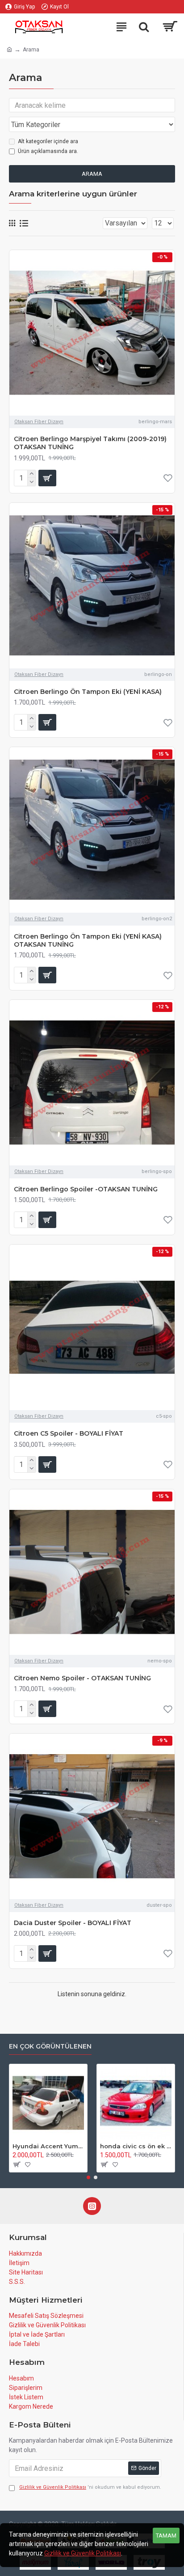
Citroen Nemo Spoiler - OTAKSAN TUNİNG (82, 1678)
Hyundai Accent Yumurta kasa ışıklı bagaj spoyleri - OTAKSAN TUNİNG (48, 2146)
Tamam (166, 2536)
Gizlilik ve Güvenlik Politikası (83, 2553)
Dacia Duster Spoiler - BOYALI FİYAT (73, 1923)
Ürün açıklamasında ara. (48, 151)
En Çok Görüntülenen (50, 2047)
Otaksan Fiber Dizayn (39, 422)
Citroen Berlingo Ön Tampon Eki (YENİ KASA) (88, 692)
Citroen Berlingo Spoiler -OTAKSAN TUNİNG (86, 1189)
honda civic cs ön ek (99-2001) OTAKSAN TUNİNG (136, 2146)
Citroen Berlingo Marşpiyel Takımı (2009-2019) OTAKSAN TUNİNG (90, 443)
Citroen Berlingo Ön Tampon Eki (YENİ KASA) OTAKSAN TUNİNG (88, 940)
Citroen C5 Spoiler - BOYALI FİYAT (69, 1433)
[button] (88, 2177)
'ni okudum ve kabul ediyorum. (90, 2487)
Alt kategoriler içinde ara (48, 141)
